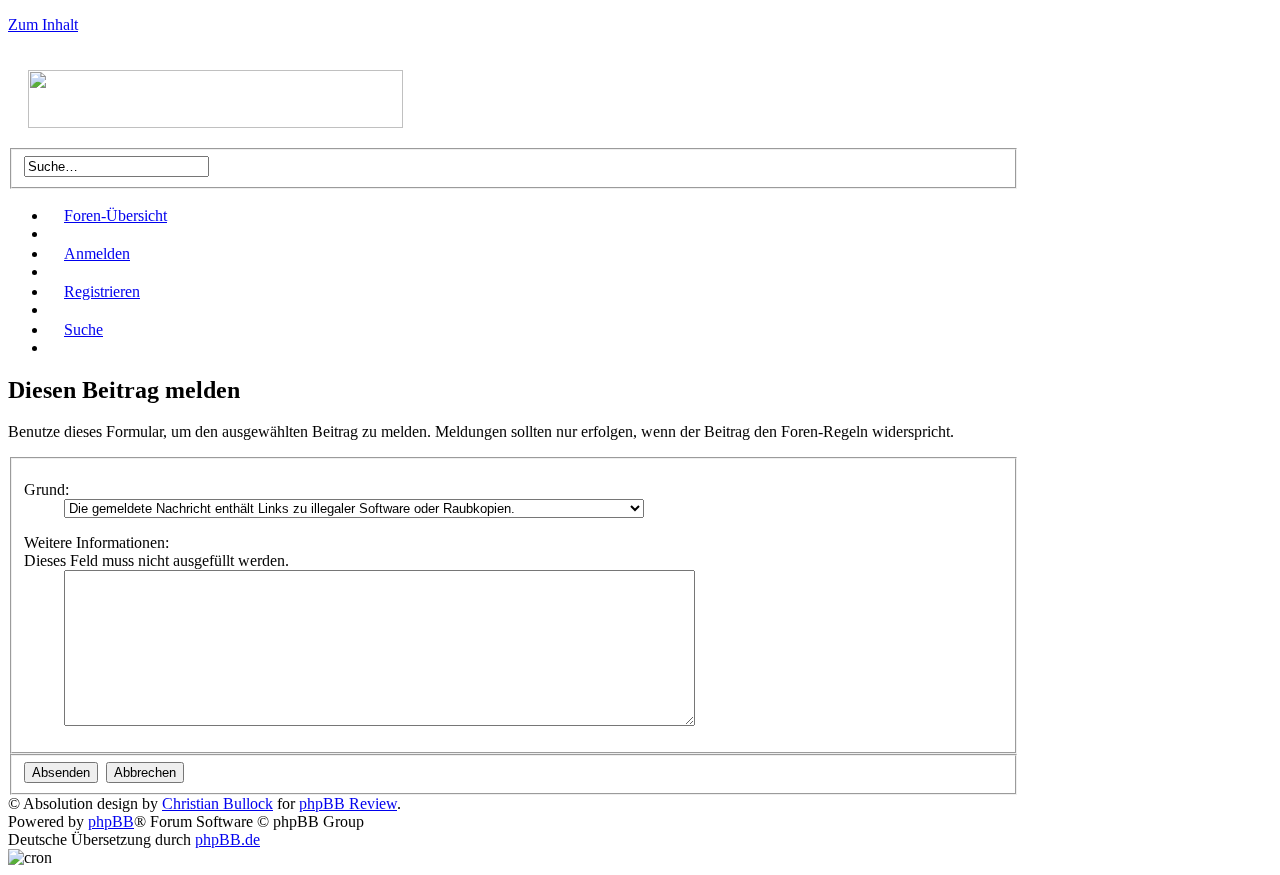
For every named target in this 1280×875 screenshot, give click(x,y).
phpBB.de (227, 839)
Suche (83, 329)
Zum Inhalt (43, 24)
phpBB (111, 821)
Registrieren (102, 291)
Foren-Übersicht (115, 215)
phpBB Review (348, 803)
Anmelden (97, 253)
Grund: (46, 489)
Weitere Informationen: (96, 542)
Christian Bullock (217, 803)
